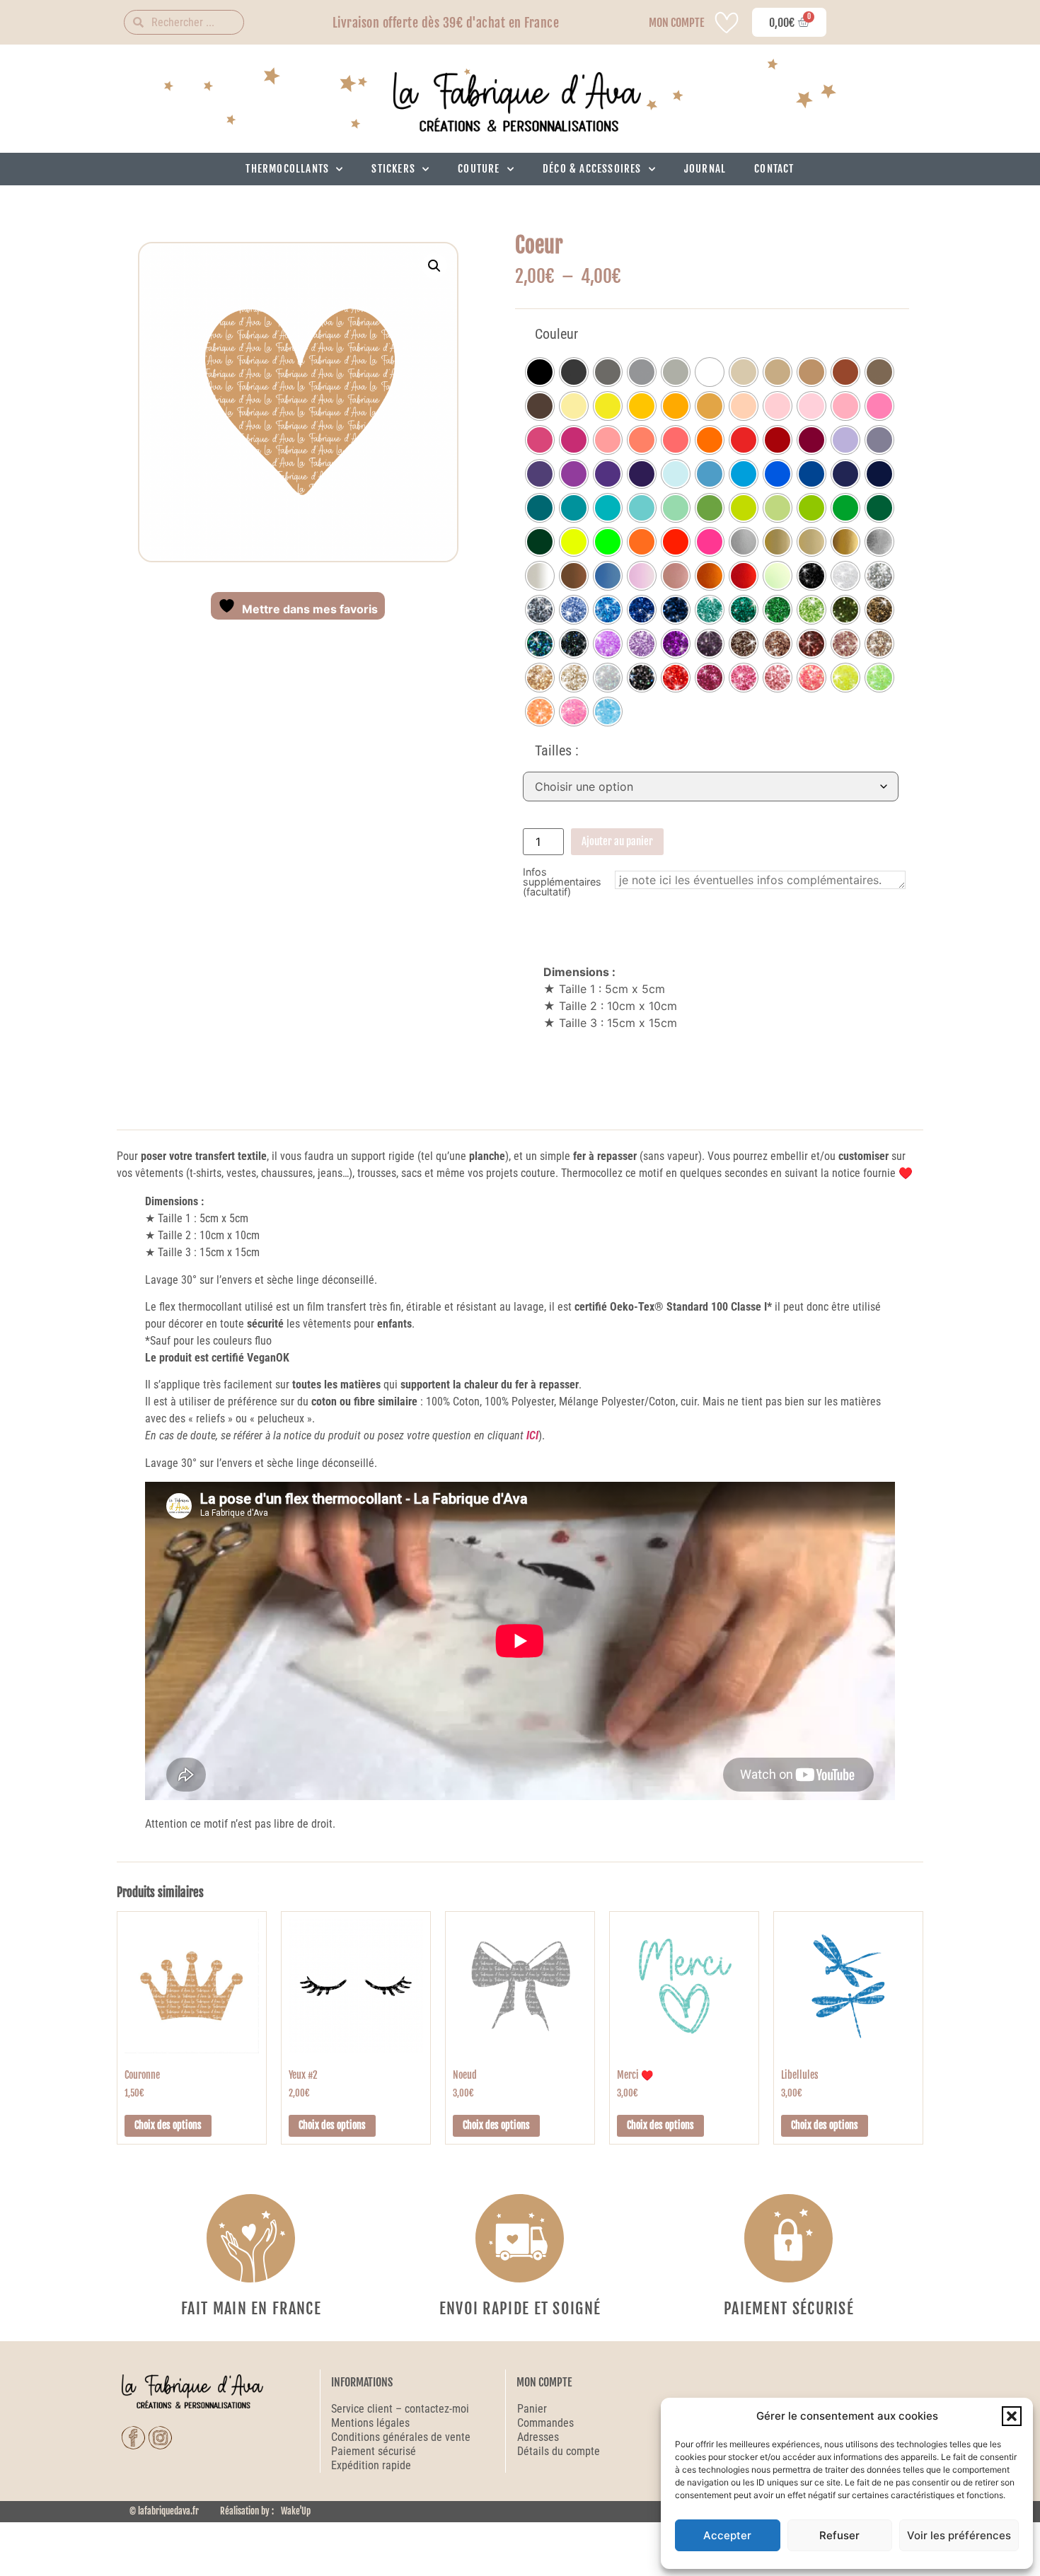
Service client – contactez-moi (400, 2409)
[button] (1012, 2416)
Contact (774, 169)
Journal (705, 169)
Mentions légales (370, 2423)
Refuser (839, 2535)
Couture (479, 169)
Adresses (538, 2437)
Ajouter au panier (617, 841)
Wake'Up (296, 2511)
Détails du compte (559, 2451)
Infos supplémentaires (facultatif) (562, 882)
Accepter (727, 2535)
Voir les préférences (959, 2535)
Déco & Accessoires (592, 169)
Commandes (545, 2423)
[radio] (540, 372)
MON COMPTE (676, 23)
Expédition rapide (371, 2465)
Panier (532, 2409)
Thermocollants (287, 169)
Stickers (393, 169)
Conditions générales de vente (401, 2437)
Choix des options (168, 2125)
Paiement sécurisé (375, 2451)
